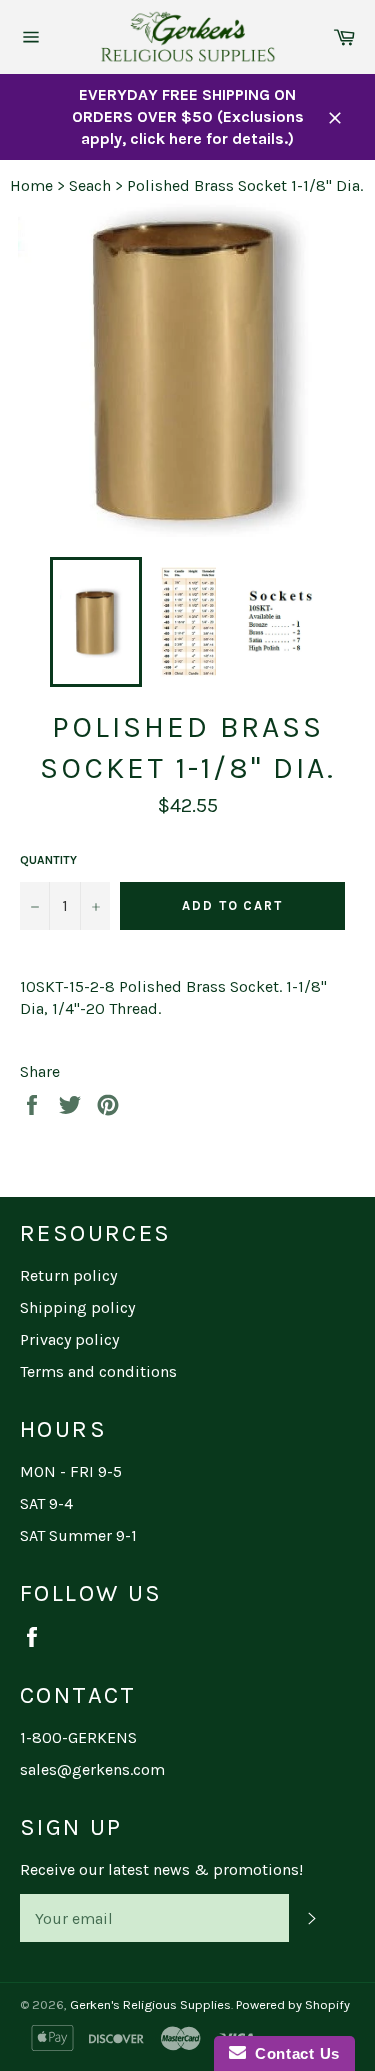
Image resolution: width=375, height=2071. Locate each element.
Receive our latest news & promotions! (161, 1869)
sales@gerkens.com (92, 1769)
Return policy (68, 1275)
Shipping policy (77, 1307)
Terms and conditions (98, 1371)
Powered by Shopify (293, 2004)
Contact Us (293, 2053)
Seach (90, 185)
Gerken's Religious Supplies (150, 2004)
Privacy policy (69, 1339)
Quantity (48, 860)
